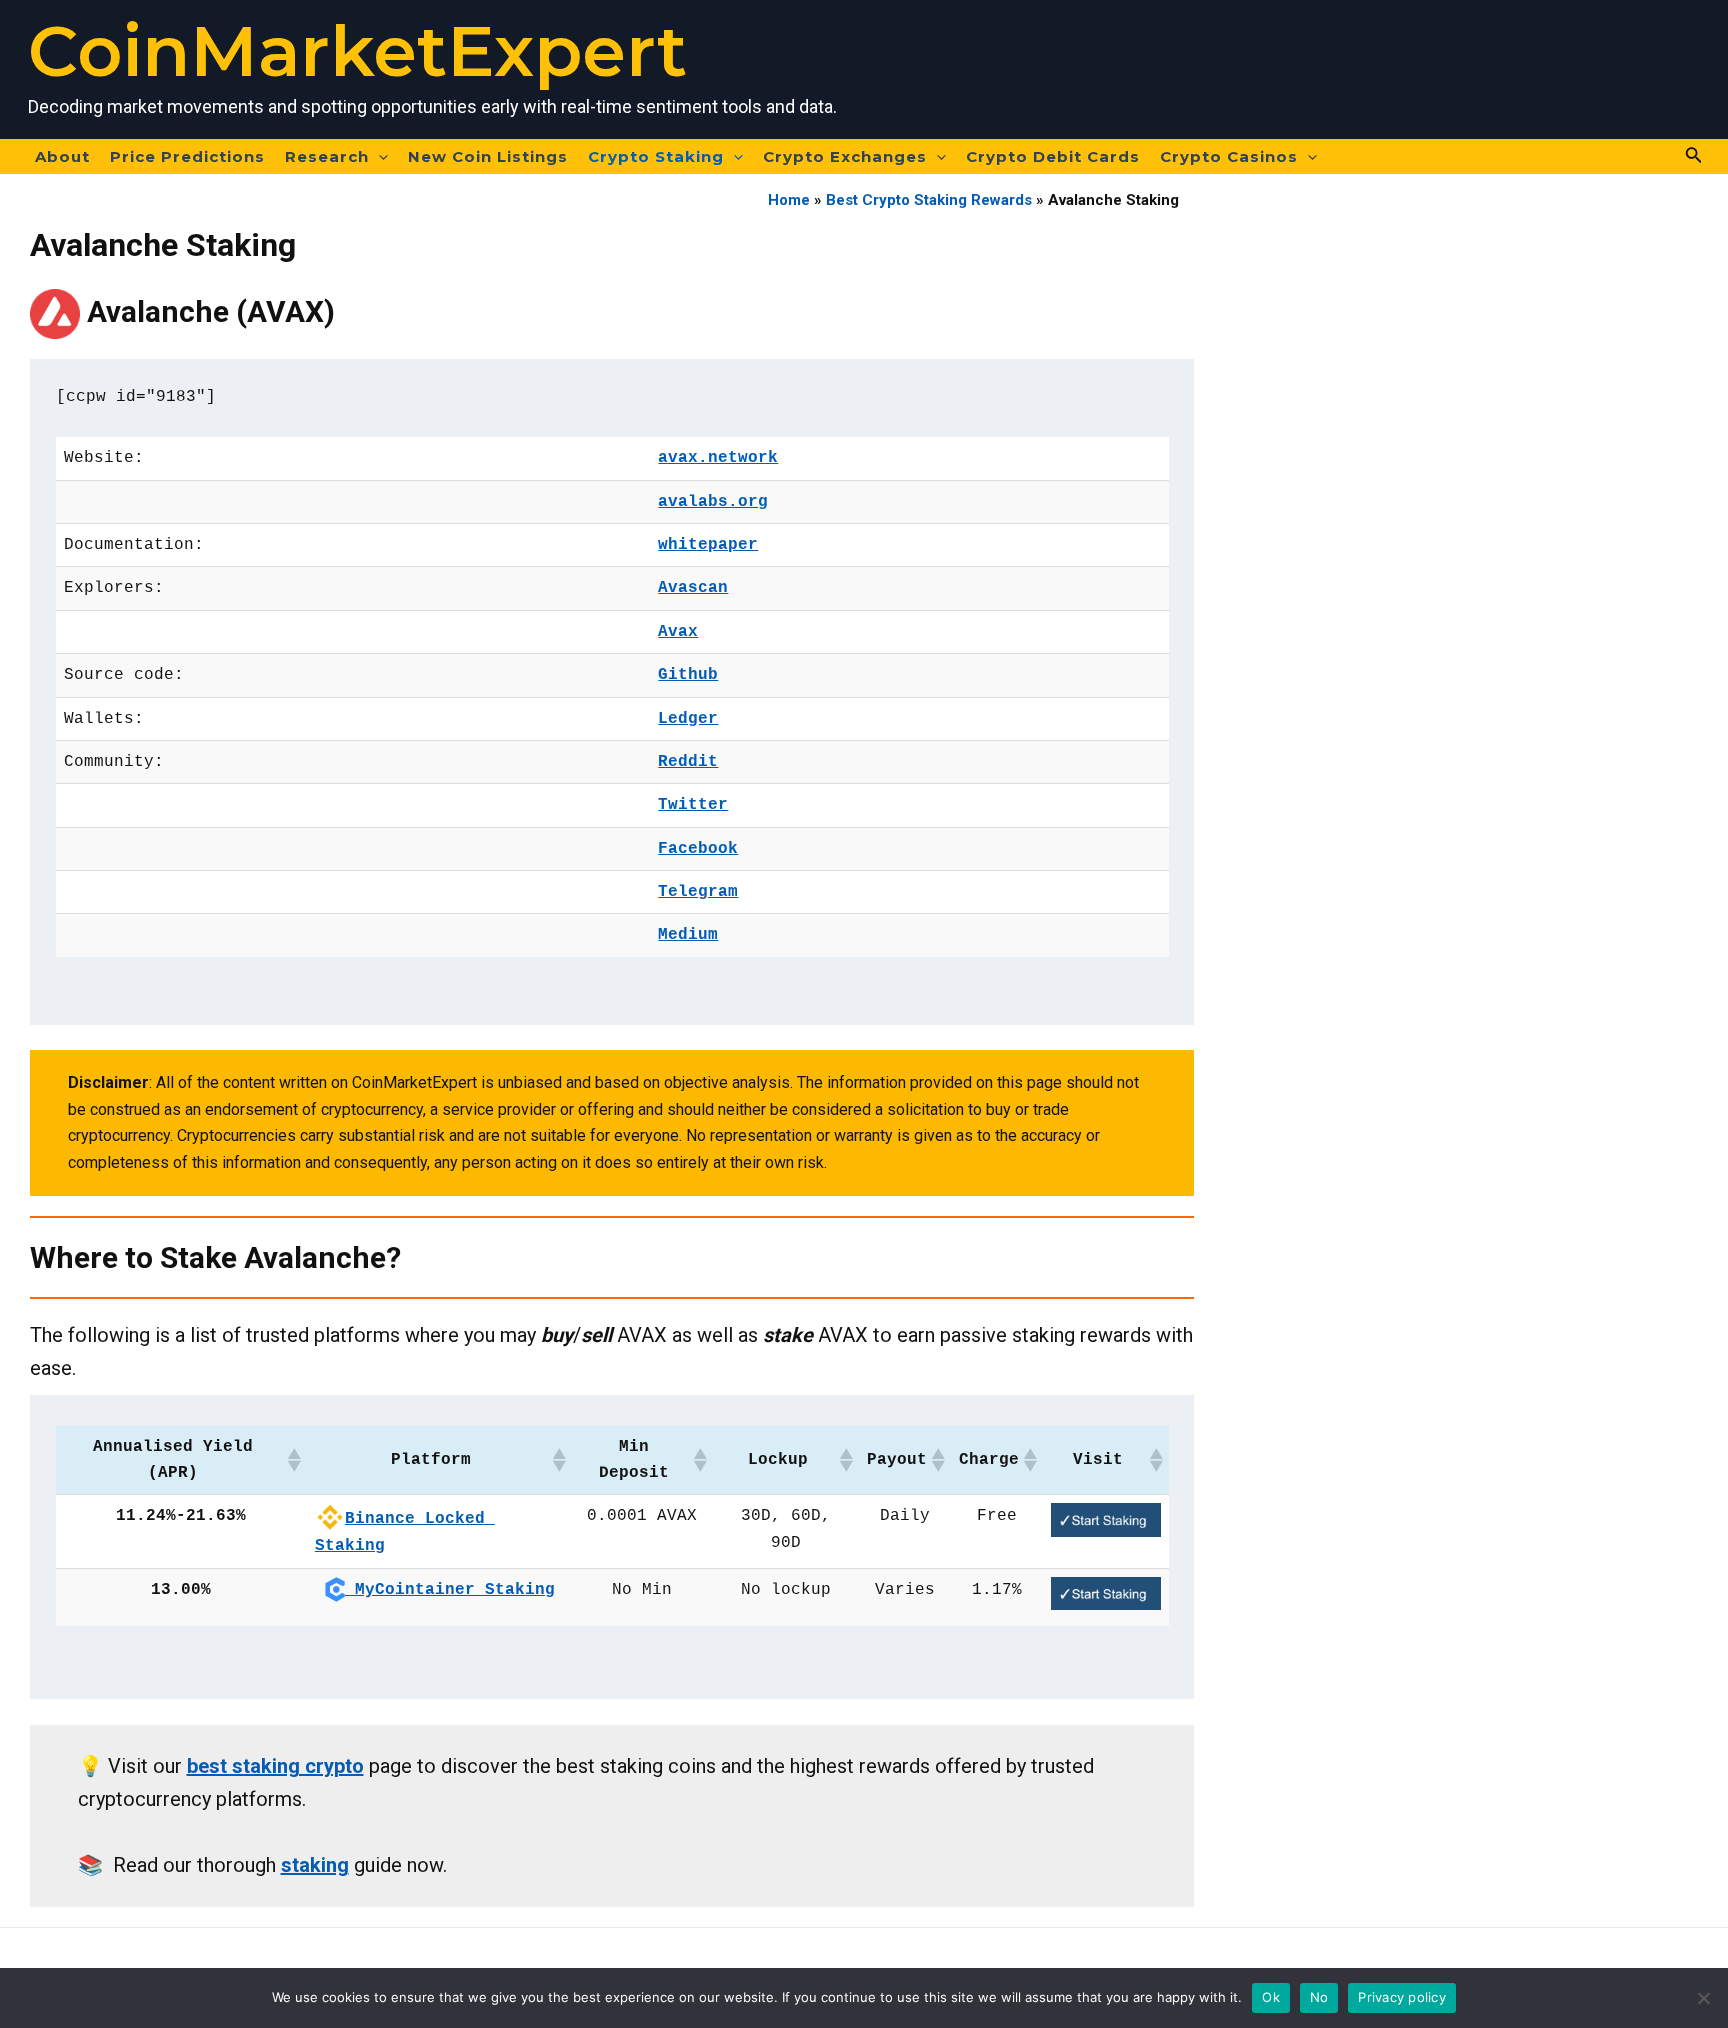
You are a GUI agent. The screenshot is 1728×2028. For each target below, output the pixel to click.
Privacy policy (1402, 1997)
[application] (378, 156)
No (1319, 1997)
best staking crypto (275, 1766)
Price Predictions (187, 156)
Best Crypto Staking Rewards (929, 200)
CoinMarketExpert (357, 51)
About (62, 156)
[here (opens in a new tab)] (1106, 1520)
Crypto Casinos (1229, 156)
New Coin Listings (488, 156)
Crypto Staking (656, 156)
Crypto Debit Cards (1053, 156)
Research (327, 156)
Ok (1271, 1997)
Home (789, 200)
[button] (293, 1460)
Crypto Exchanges (845, 156)
